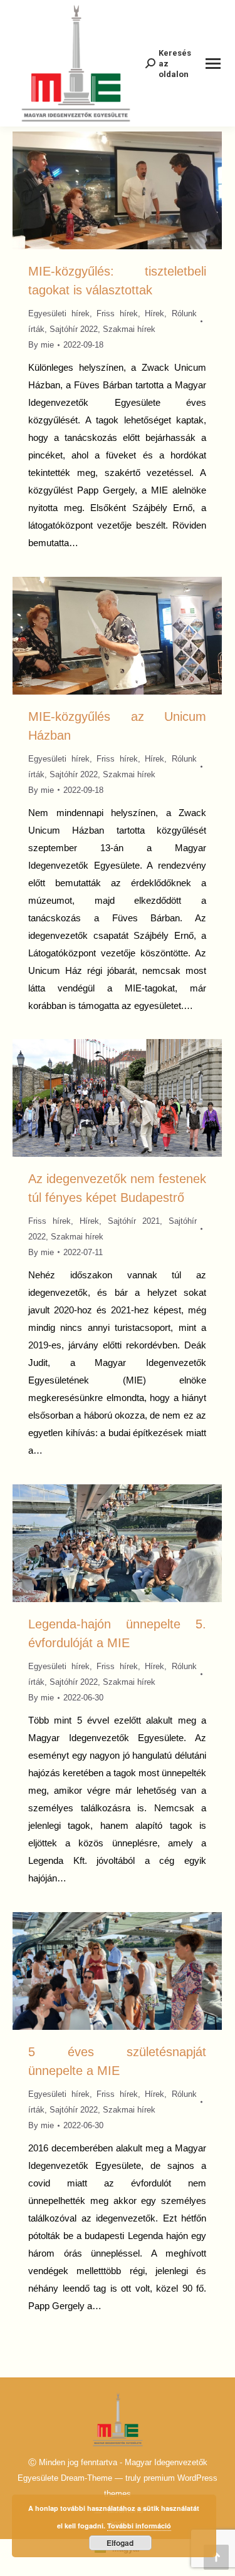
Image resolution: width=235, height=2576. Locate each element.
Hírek (154, 313)
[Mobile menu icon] (213, 64)
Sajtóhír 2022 (74, 329)
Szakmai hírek (129, 329)
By (41, 345)
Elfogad (120, 2543)
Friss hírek (117, 313)
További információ (139, 2526)
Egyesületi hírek (59, 313)
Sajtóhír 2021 (134, 1221)
